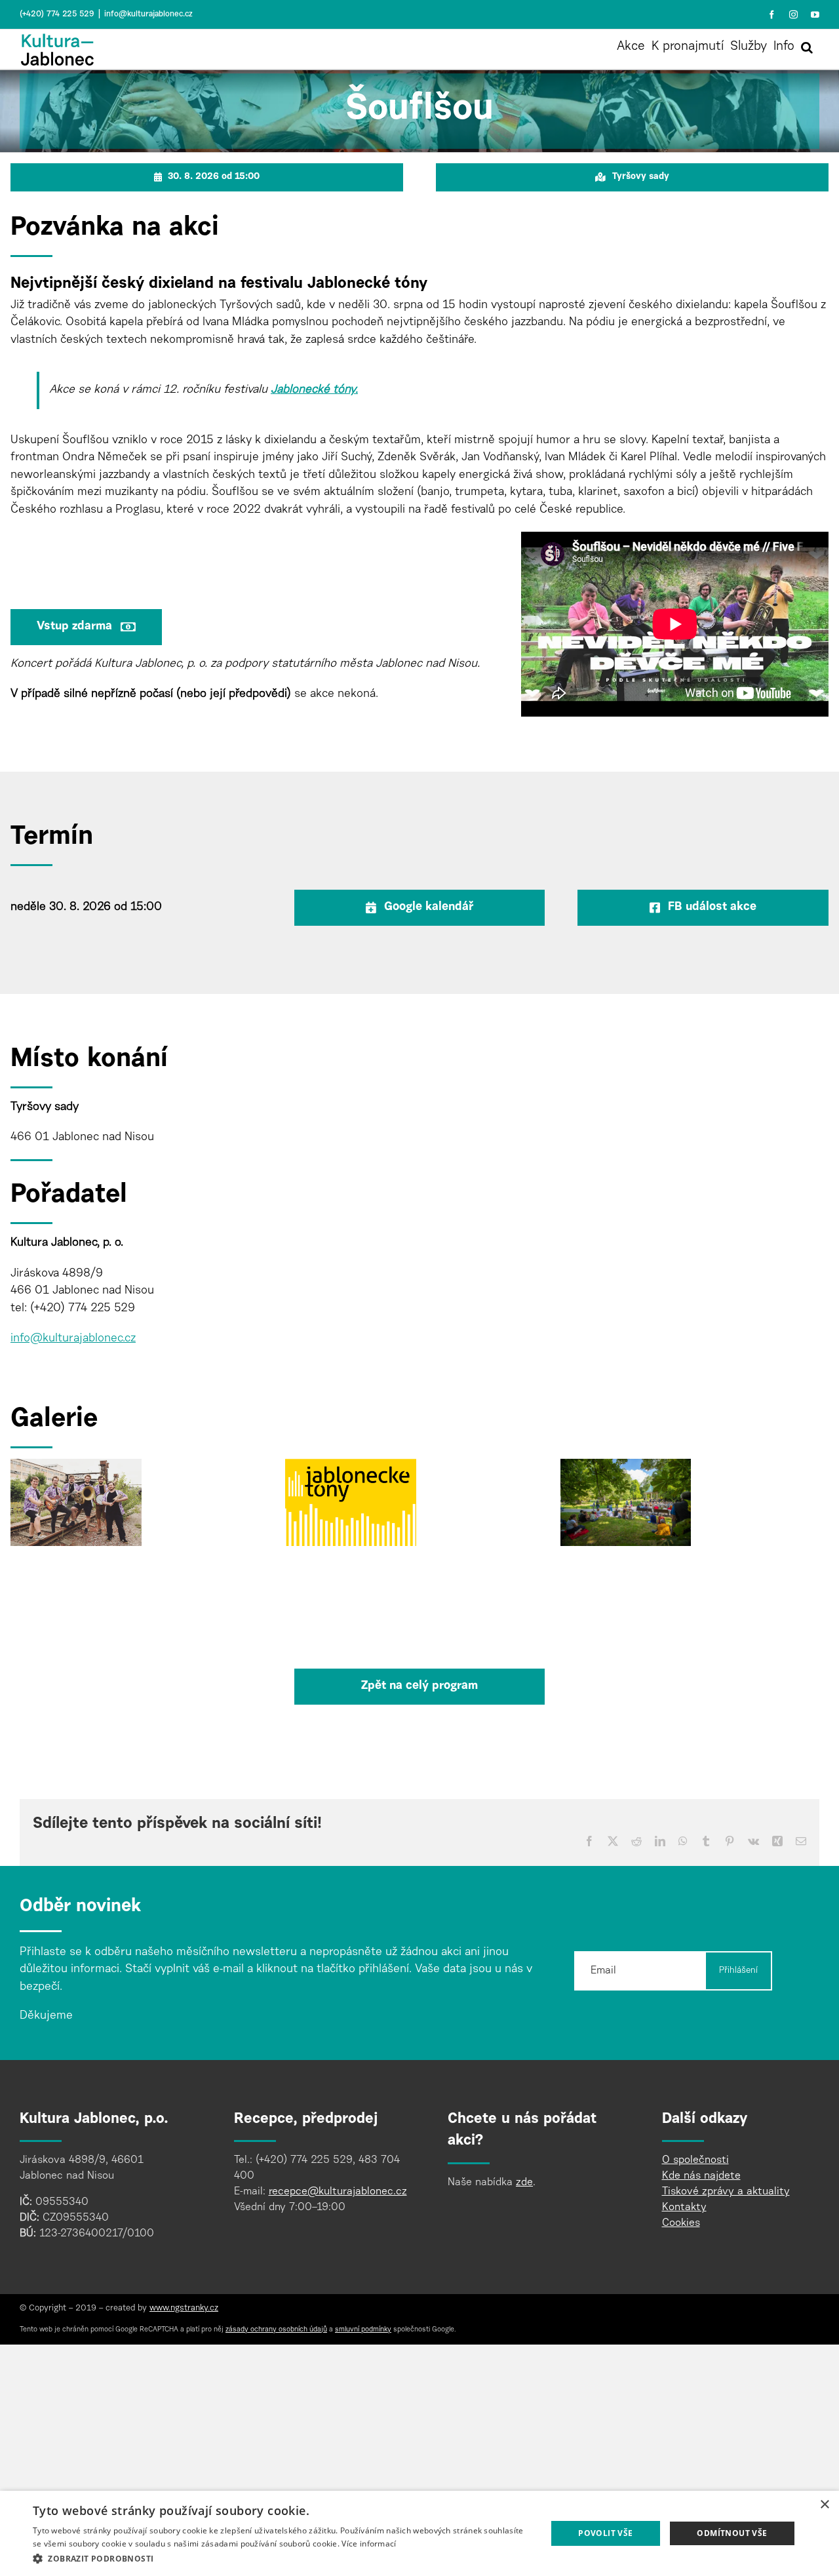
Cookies (681, 2223)
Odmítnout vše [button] (732, 2533)
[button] (807, 47)
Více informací (369, 2544)
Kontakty (684, 2208)
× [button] (824, 2505)
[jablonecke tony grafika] (351, 1467)
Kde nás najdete (701, 2176)
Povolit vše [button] (605, 2533)
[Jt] (76, 1467)
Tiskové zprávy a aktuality (726, 2192)
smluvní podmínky (363, 2330)
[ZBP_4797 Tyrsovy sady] (626, 1467)
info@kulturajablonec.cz (148, 14)
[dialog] (419, 2533)
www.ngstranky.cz (184, 2308)
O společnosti (695, 2160)
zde (524, 2183)
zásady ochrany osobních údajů (276, 2330)
